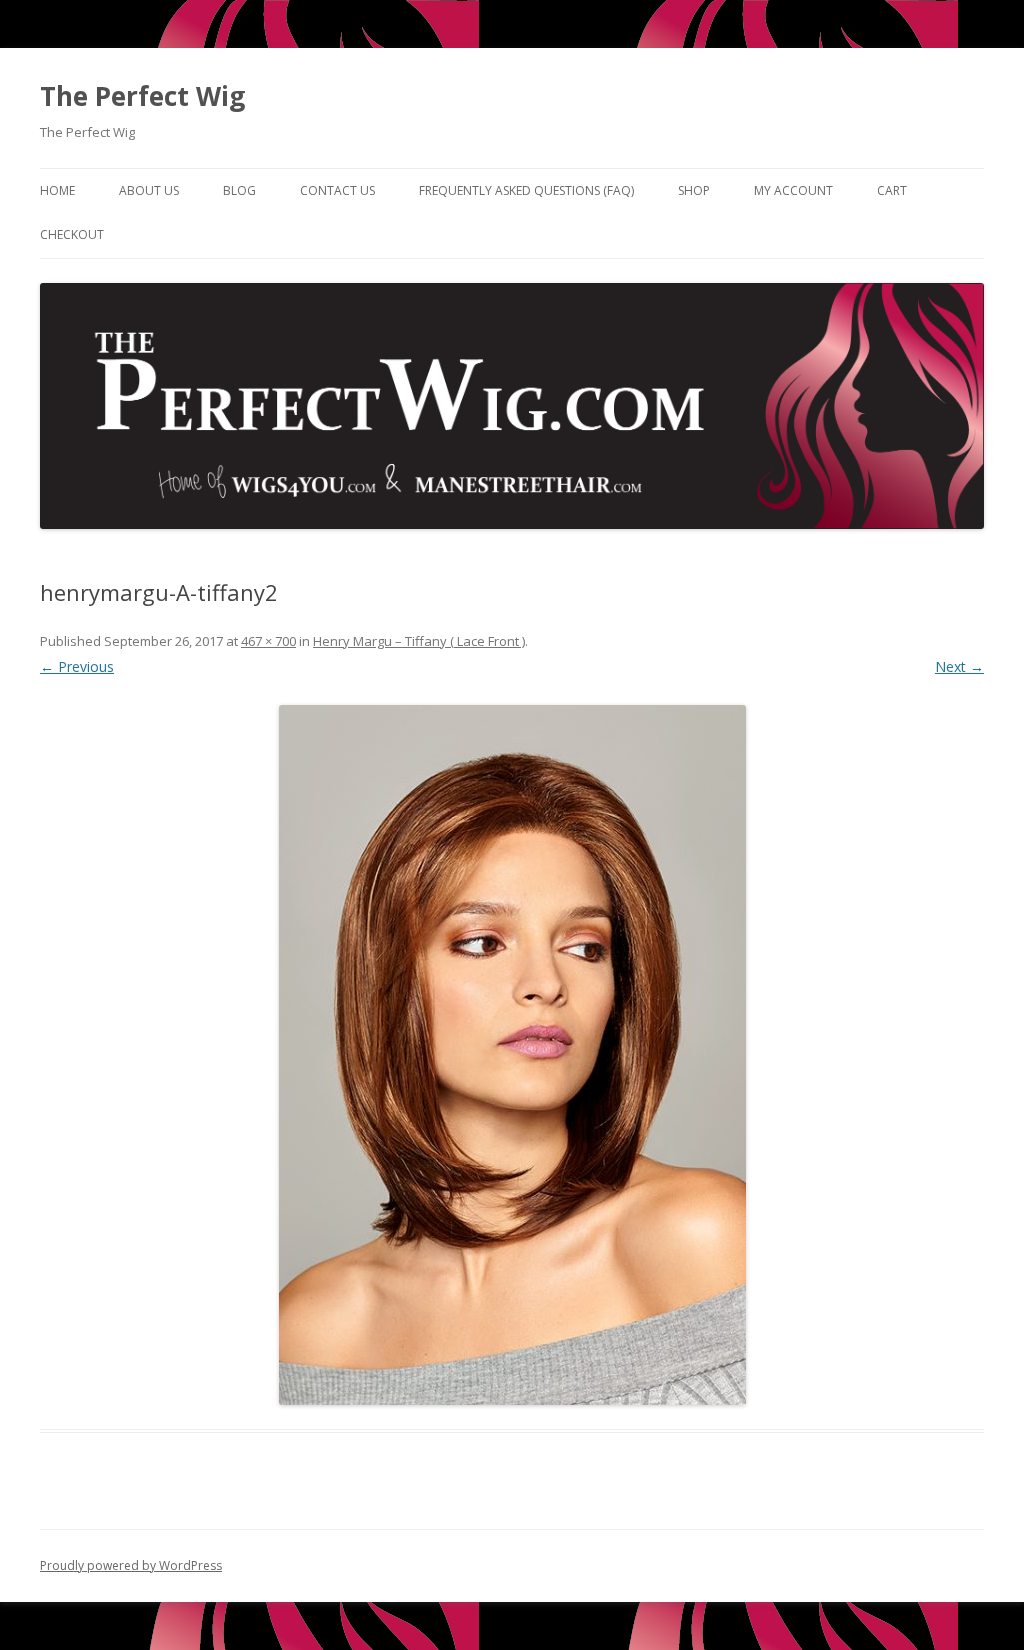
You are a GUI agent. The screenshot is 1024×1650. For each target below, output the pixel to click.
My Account (793, 190)
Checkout (72, 234)
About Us (149, 190)
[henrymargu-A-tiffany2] (512, 1055)
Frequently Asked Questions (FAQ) (526, 190)
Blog (239, 190)
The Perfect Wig (142, 96)
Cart (892, 190)
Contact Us (337, 190)
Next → (959, 666)
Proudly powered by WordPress (131, 1565)
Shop (694, 190)
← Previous (77, 666)
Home (57, 190)
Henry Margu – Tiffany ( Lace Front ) (419, 641)
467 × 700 (268, 641)
